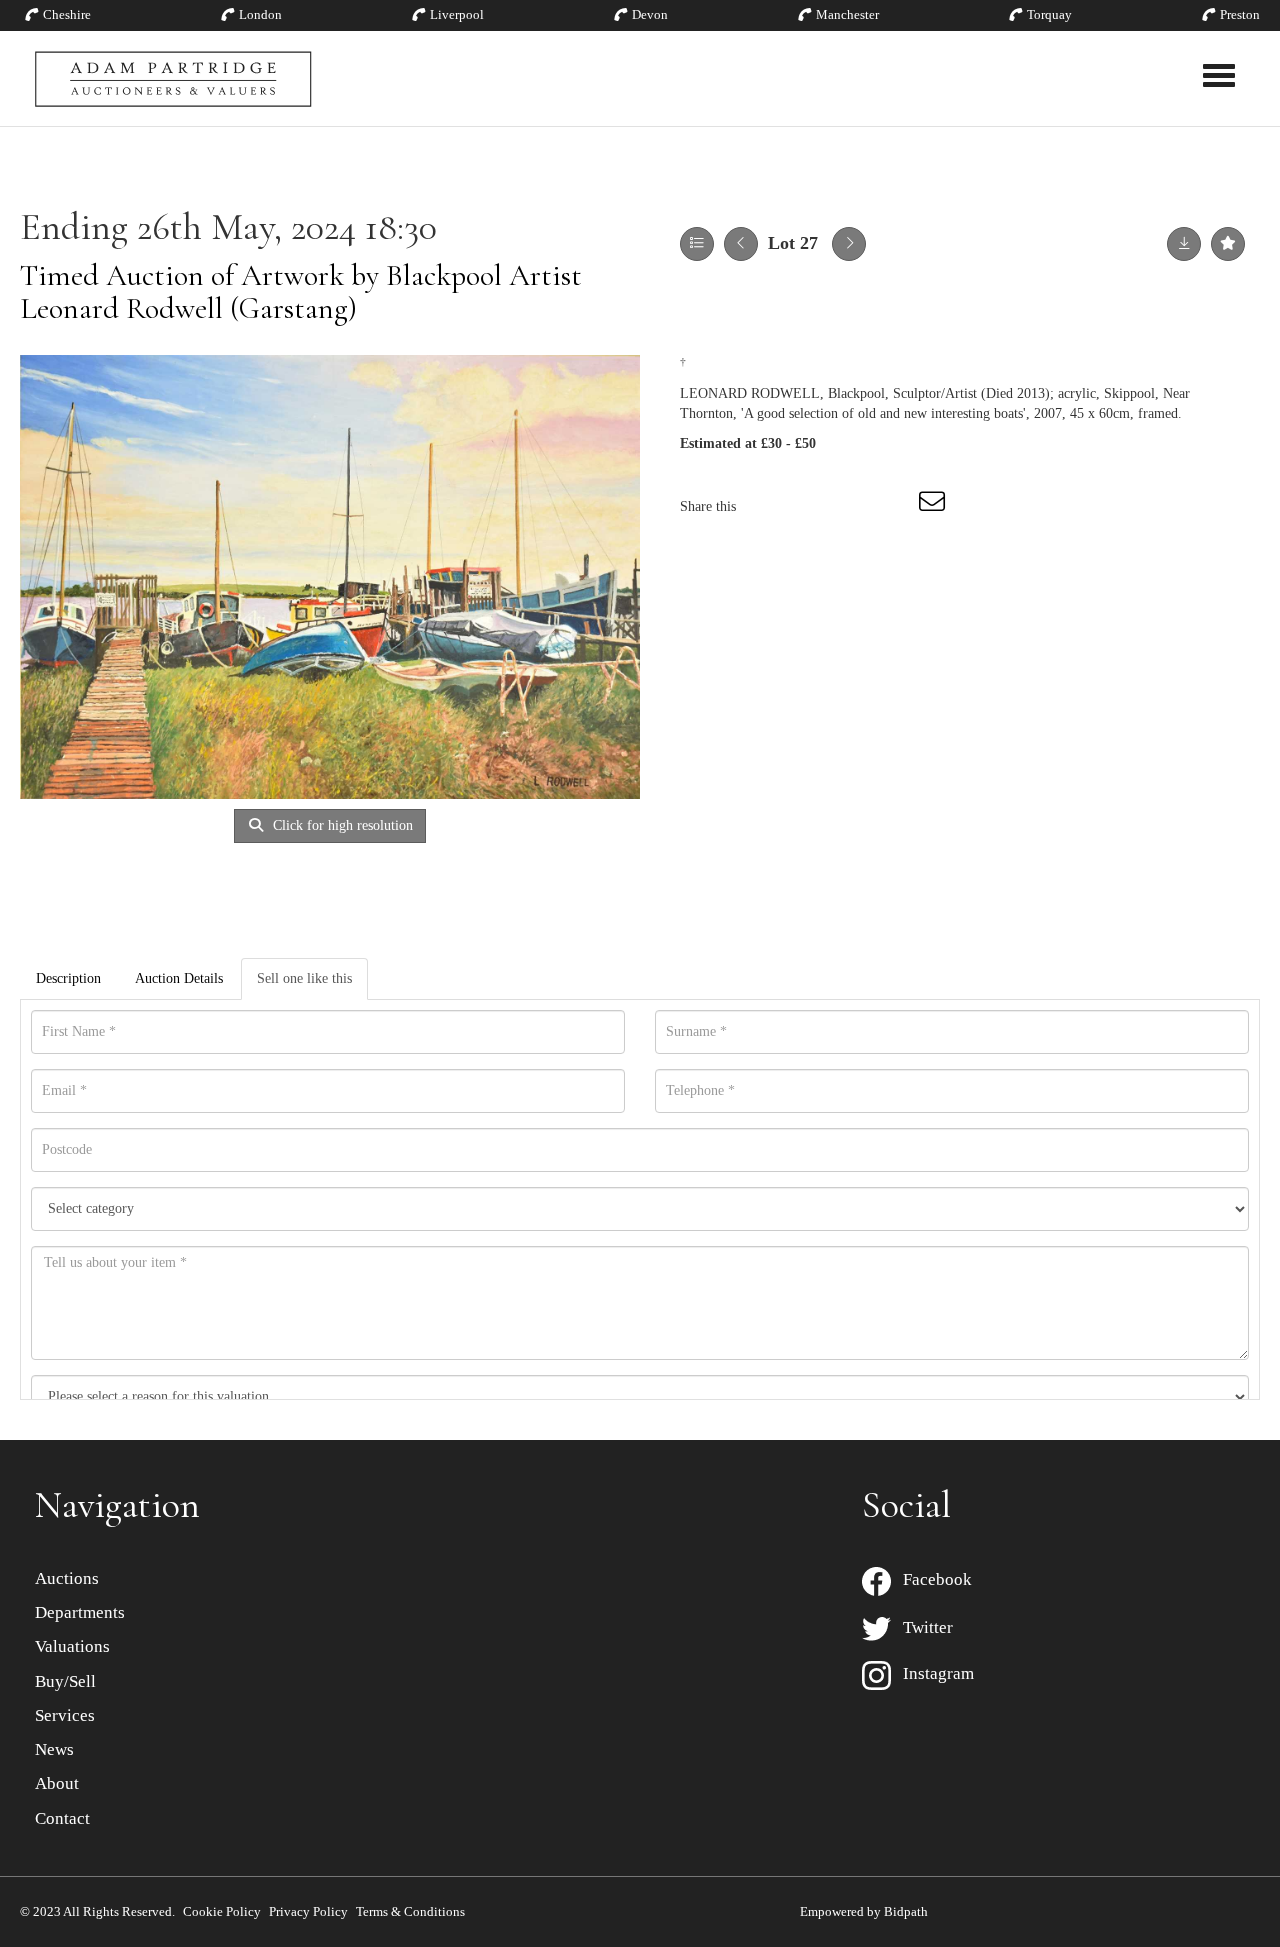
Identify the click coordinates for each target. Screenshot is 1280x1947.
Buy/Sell (65, 1681)
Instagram (932, 1673)
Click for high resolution (341, 825)
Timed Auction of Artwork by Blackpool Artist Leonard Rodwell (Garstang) (301, 292)
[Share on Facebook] (769, 506)
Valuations (72, 1646)
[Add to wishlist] (1228, 244)
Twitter (922, 1627)
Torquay (1049, 14)
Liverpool (457, 14)
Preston (1240, 14)
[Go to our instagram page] (894, 506)
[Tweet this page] (811, 506)
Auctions (67, 1578)
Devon (650, 14)
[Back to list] (697, 244)
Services (65, 1715)
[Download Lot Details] (1184, 244)
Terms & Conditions (410, 1911)
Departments (80, 1612)
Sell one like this (304, 978)
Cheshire (67, 14)
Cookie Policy (222, 1911)
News (54, 1749)
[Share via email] (935, 506)
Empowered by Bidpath (864, 1911)
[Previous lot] (741, 244)
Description (68, 978)
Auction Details (179, 978)
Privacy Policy (308, 1911)
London (260, 14)
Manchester (847, 14)
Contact (62, 1818)
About (57, 1783)
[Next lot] (849, 244)
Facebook (931, 1579)
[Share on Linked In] (852, 506)
